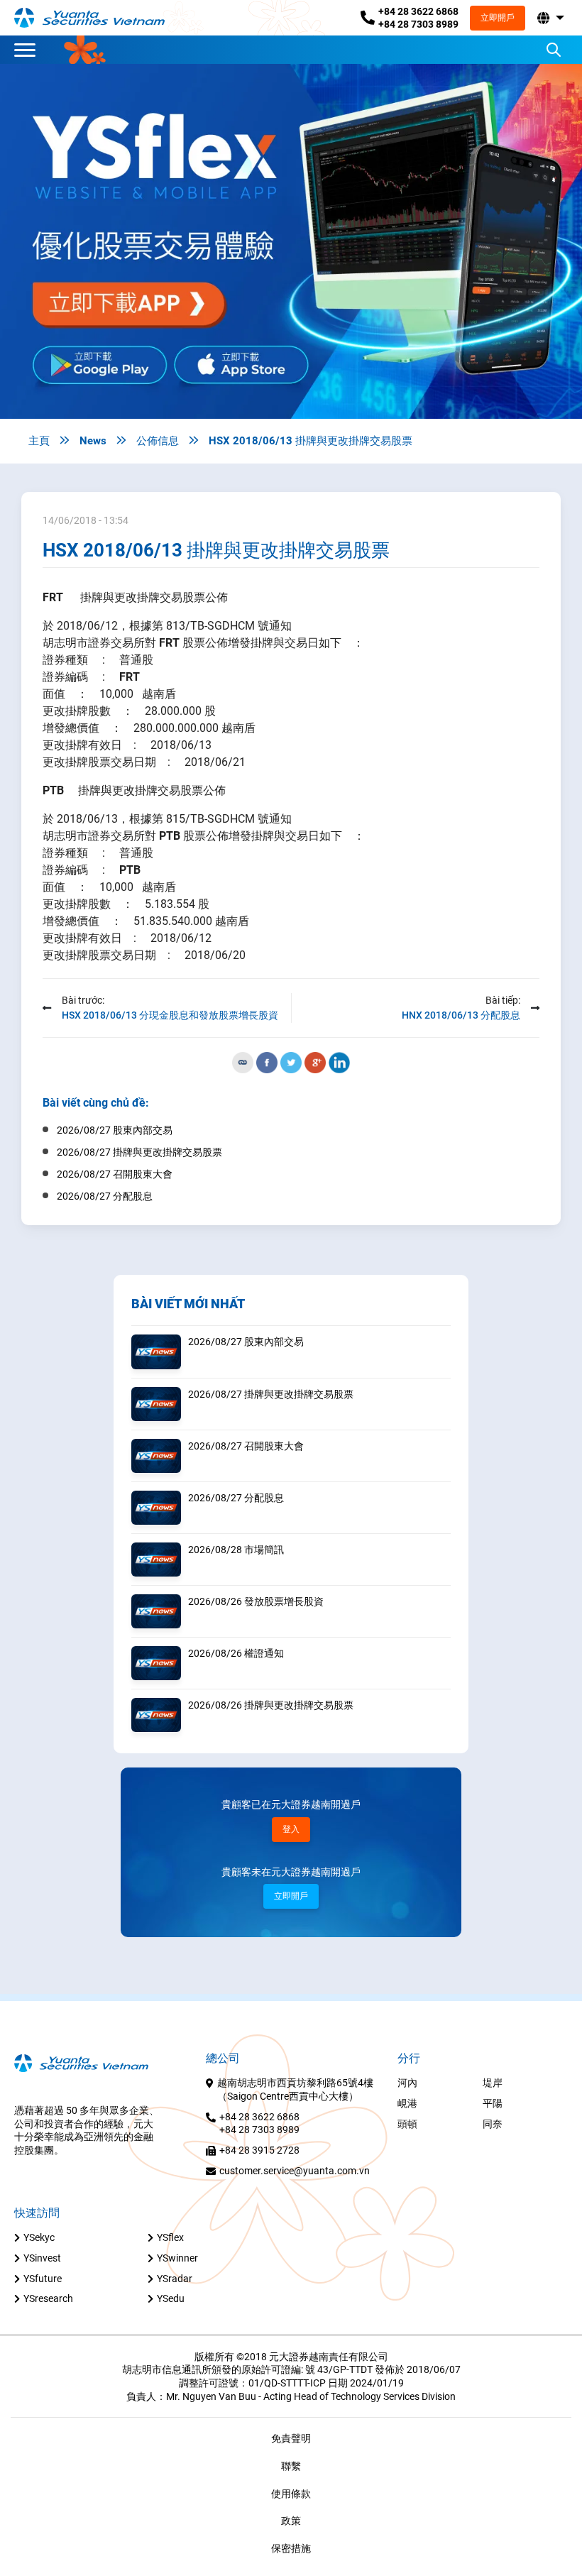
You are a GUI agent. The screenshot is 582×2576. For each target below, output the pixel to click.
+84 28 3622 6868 (418, 11)
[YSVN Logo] (98, 18)
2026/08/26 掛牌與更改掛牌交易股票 (271, 1705)
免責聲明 (291, 2438)
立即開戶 (498, 18)
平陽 (493, 2103)
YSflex (170, 2237)
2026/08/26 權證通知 (236, 1653)
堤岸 (493, 2083)
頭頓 (407, 2124)
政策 (291, 2521)
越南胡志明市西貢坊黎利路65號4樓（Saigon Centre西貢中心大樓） (295, 2089)
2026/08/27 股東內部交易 (246, 1342)
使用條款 (291, 2494)
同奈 (493, 2124)
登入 (291, 1829)
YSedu (171, 2298)
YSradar (175, 2279)
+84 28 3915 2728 (259, 2150)
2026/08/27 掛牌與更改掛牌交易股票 (271, 1394)
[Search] (554, 50)
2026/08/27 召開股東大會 (246, 1446)
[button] (549, 18)
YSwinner (177, 2258)
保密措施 (291, 2548)
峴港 (407, 2103)
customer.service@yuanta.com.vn (295, 2171)
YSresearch (48, 2298)
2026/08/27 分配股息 (236, 1498)
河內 (407, 2083)
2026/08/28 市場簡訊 (236, 1550)
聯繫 (291, 2466)
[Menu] (28, 50)
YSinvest (42, 2258)
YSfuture (43, 2279)
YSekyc (39, 2237)
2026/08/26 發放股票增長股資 (256, 1601)
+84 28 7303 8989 (418, 24)
